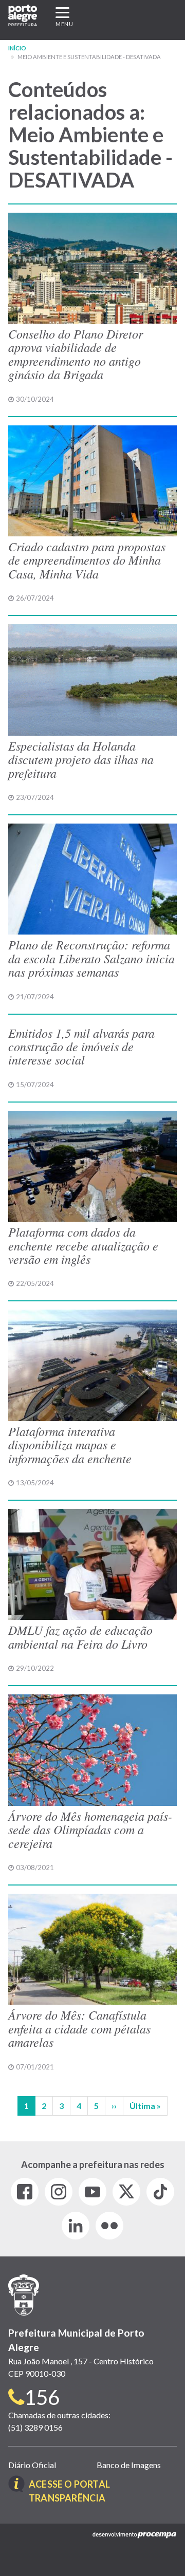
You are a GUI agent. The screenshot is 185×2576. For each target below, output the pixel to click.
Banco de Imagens (129, 2465)
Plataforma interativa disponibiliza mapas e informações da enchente (70, 1444)
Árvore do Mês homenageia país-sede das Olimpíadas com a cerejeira (90, 1829)
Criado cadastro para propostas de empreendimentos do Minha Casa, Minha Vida (87, 560)
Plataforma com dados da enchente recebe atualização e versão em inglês (83, 1245)
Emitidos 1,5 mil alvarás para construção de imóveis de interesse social (81, 1046)
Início (17, 48)
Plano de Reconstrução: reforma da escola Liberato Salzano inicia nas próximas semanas (91, 958)
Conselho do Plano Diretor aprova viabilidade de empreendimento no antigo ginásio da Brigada (76, 354)
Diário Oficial (32, 2465)
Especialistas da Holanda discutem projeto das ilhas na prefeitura (81, 759)
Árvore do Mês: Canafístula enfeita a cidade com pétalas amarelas (79, 2028)
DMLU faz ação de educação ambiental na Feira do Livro (80, 1636)
